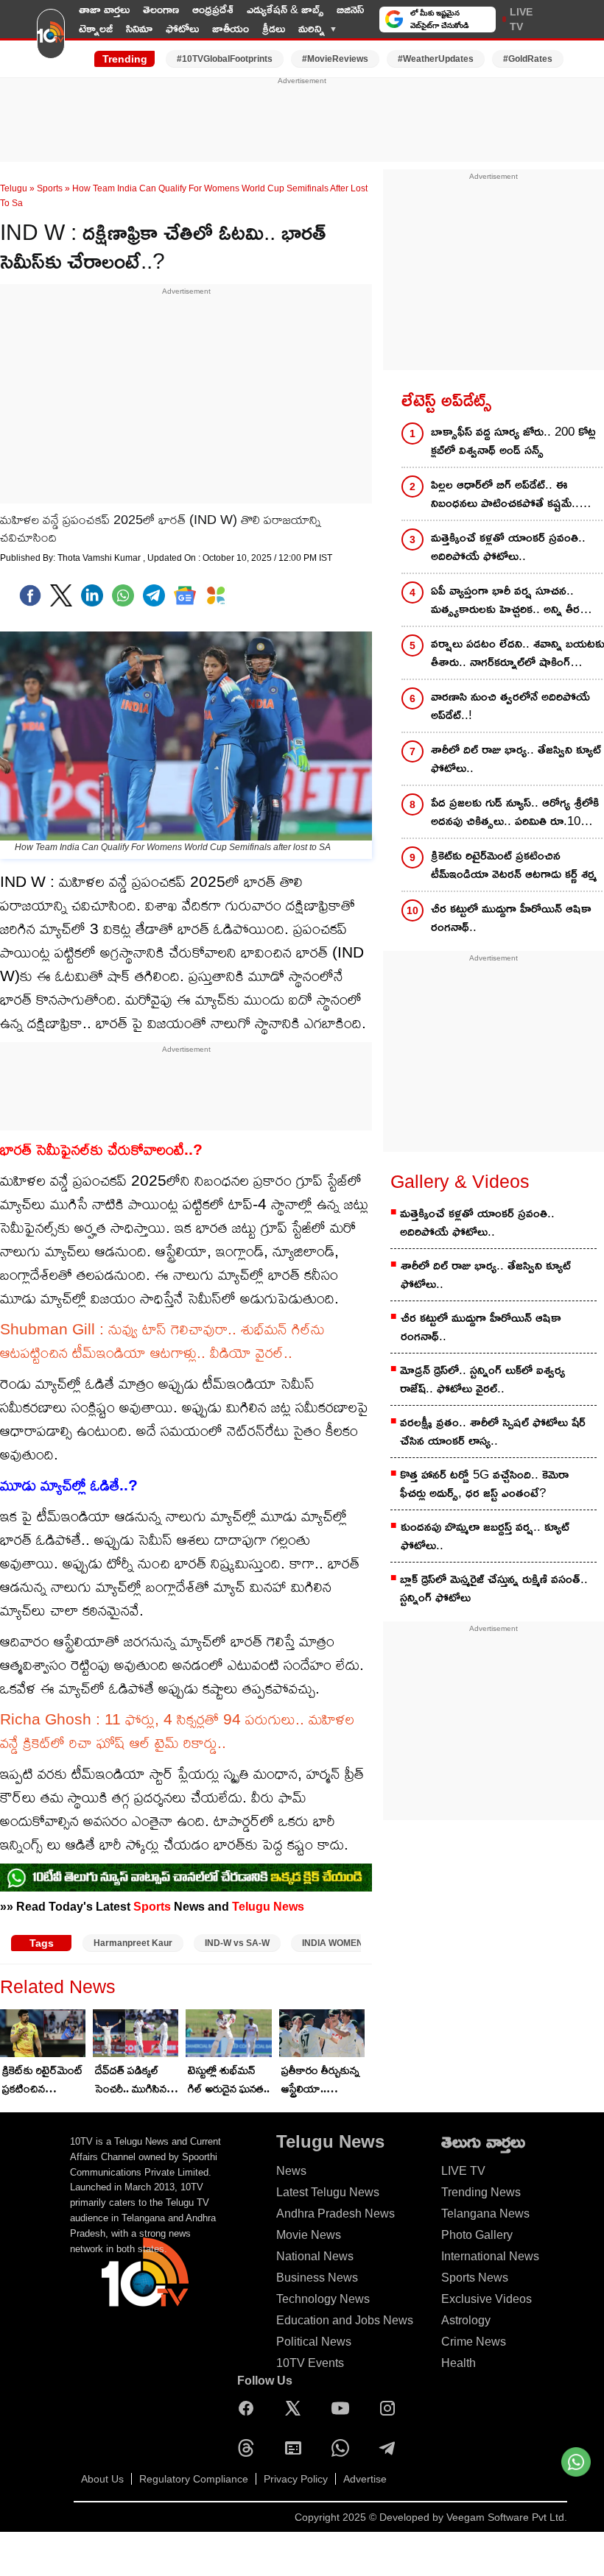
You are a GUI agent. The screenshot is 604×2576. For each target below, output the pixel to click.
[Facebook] (30, 595)
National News (315, 2256)
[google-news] (185, 595)
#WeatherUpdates (436, 59)
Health (459, 2363)
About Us (102, 2479)
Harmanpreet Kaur (133, 1943)
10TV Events (310, 2363)
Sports (50, 188)
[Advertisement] (302, 120)
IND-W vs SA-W (237, 1943)
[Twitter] (61, 595)
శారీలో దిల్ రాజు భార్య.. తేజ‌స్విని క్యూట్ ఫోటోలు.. (486, 1275)
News (291, 2171)
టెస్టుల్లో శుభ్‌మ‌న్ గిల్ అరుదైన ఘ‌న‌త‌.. (229, 2079)
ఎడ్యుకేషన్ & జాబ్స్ (285, 9)
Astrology (466, 2320)
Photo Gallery (477, 2235)
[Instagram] (391, 2408)
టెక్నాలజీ (96, 28)
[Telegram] (391, 2448)
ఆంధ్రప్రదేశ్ (213, 9)
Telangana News (485, 2214)
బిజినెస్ (350, 9)
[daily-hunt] (216, 595)
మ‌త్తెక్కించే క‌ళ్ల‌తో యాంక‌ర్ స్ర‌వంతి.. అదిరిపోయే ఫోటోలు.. (477, 1222)
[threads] (250, 2448)
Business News (317, 2278)
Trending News (481, 2192)
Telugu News (268, 1906)
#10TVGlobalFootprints (225, 59)
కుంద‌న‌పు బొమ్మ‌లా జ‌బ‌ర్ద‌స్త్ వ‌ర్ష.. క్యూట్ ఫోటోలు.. (485, 1536)
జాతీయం (231, 28)
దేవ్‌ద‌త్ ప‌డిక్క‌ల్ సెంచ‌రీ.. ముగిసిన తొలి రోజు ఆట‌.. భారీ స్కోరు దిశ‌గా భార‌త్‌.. (137, 2081)
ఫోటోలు (182, 28)
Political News (314, 2342)
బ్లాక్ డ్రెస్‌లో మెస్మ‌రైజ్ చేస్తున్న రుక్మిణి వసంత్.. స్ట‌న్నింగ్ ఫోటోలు (494, 1588)
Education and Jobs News (345, 2320)
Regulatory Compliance (194, 2479)
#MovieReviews (335, 59)
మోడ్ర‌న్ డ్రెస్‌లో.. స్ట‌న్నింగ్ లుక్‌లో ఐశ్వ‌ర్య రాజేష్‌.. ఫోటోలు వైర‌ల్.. (482, 1379)
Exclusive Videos (487, 2299)
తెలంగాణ (161, 9)
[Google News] (297, 2448)
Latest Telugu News (328, 2192)
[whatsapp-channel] (186, 1878)
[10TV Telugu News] (51, 39)
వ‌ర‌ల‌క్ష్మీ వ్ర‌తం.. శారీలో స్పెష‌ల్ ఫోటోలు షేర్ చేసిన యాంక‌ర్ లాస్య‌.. (493, 1432)
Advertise (365, 2479)
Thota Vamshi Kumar (100, 558)
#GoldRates (528, 59)
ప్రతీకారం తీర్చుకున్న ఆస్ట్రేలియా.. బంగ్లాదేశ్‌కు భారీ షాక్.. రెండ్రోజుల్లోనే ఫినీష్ (321, 2081)
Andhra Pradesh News (336, 2214)
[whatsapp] (123, 595)
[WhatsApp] (344, 2448)
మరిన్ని (312, 28)
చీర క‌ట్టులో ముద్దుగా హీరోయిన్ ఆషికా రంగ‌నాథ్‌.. (481, 1327)
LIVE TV (521, 19)
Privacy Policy (296, 2479)
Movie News (309, 2235)
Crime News (474, 2342)
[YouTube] (344, 2408)
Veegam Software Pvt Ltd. (507, 2517)
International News (490, 2256)
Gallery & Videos (460, 1181)
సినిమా (139, 28)
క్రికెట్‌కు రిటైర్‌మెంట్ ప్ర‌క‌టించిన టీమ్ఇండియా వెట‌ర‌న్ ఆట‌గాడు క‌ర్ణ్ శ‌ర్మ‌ (43, 2081)
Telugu (14, 188)
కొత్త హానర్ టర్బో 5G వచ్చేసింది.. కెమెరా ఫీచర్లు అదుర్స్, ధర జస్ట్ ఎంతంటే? (484, 1484)
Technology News (323, 2299)
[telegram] (154, 595)
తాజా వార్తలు (104, 9)
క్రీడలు (274, 28)
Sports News (475, 2278)
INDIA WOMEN (333, 1943)
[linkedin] (92, 595)
